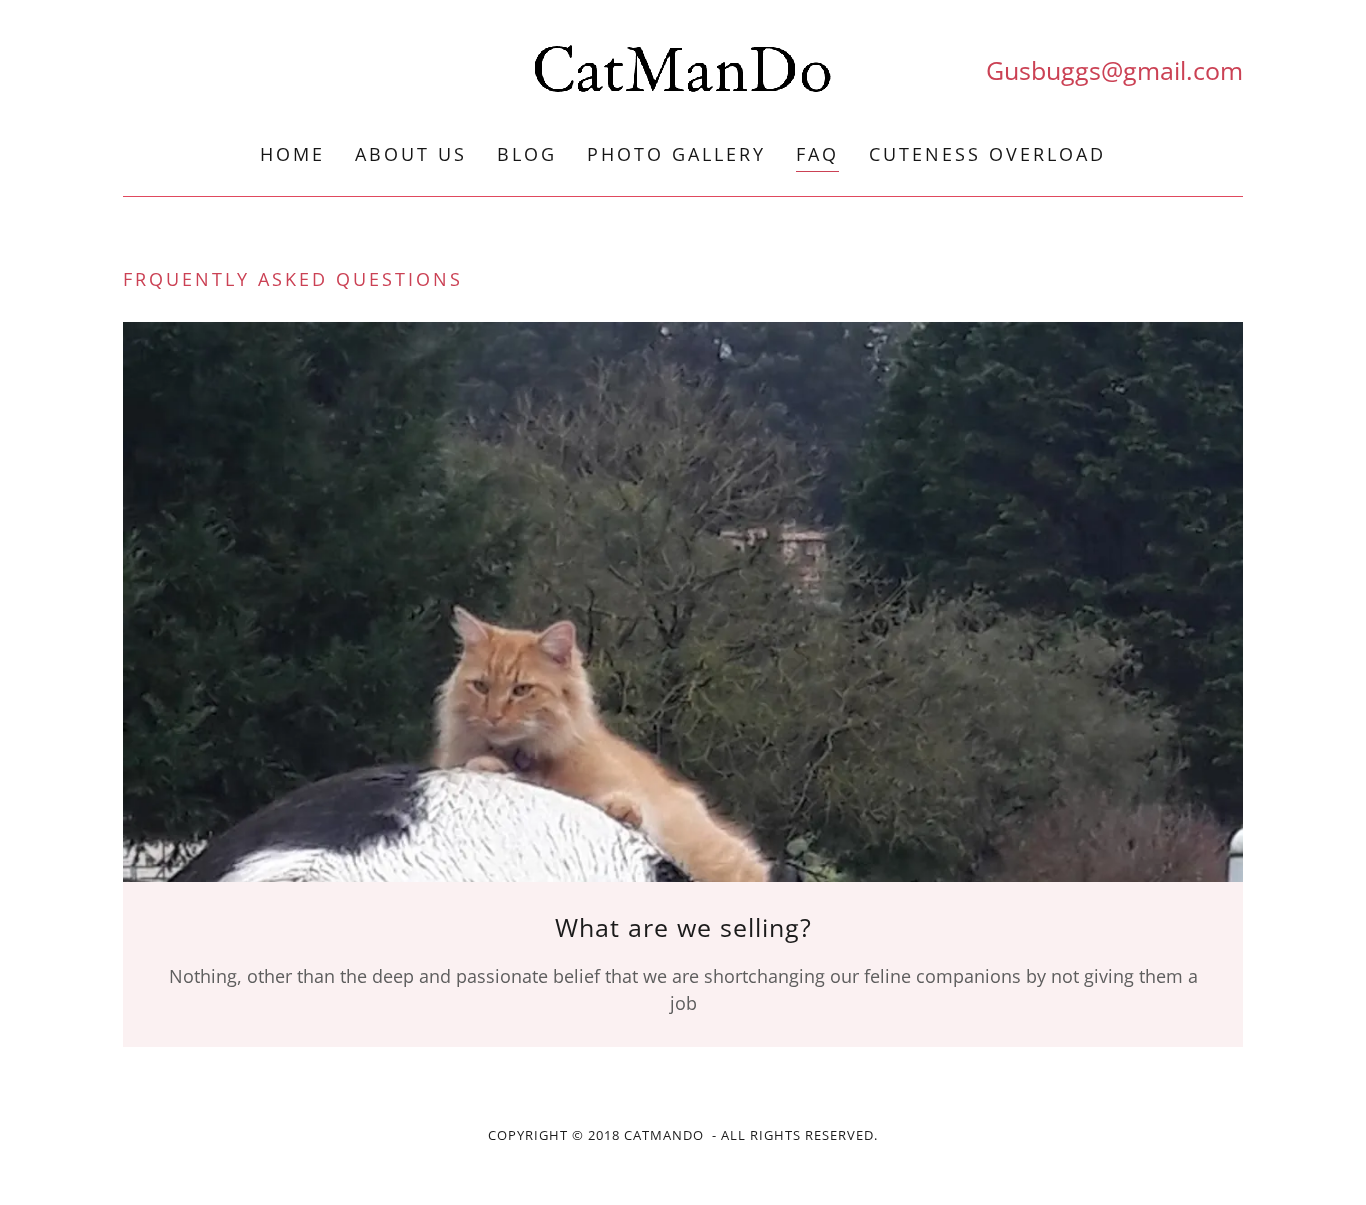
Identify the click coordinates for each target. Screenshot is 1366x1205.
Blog (527, 154)
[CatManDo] (682, 71)
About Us (411, 154)
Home (292, 154)
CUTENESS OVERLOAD (987, 154)
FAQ (817, 154)
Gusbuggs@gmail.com (1114, 70)
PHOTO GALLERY (676, 154)
